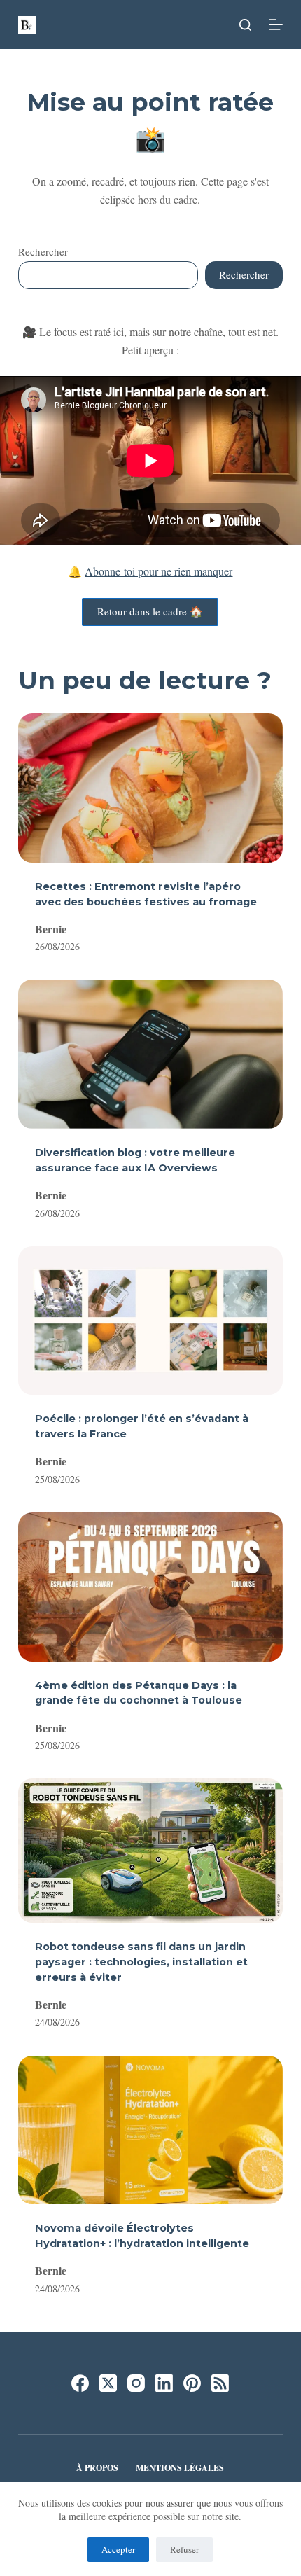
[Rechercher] (245, 25)
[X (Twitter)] (108, 2383)
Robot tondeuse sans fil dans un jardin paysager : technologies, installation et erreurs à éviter (141, 1962)
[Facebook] (80, 2383)
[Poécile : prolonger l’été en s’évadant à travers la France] (150, 1321)
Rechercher (43, 251)
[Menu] (276, 25)
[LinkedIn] (164, 2383)
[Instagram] (136, 2383)
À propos (97, 2468)
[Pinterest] (192, 2383)
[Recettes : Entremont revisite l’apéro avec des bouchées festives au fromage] (150, 788)
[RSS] (220, 2383)
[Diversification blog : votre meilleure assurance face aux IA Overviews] (150, 1054)
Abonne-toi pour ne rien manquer (159, 571)
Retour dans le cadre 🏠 (150, 611)
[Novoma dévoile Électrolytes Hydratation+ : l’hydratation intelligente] (150, 2130)
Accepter (118, 2549)
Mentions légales (180, 2468)
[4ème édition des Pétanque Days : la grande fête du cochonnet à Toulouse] (150, 1587)
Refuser (184, 2549)
